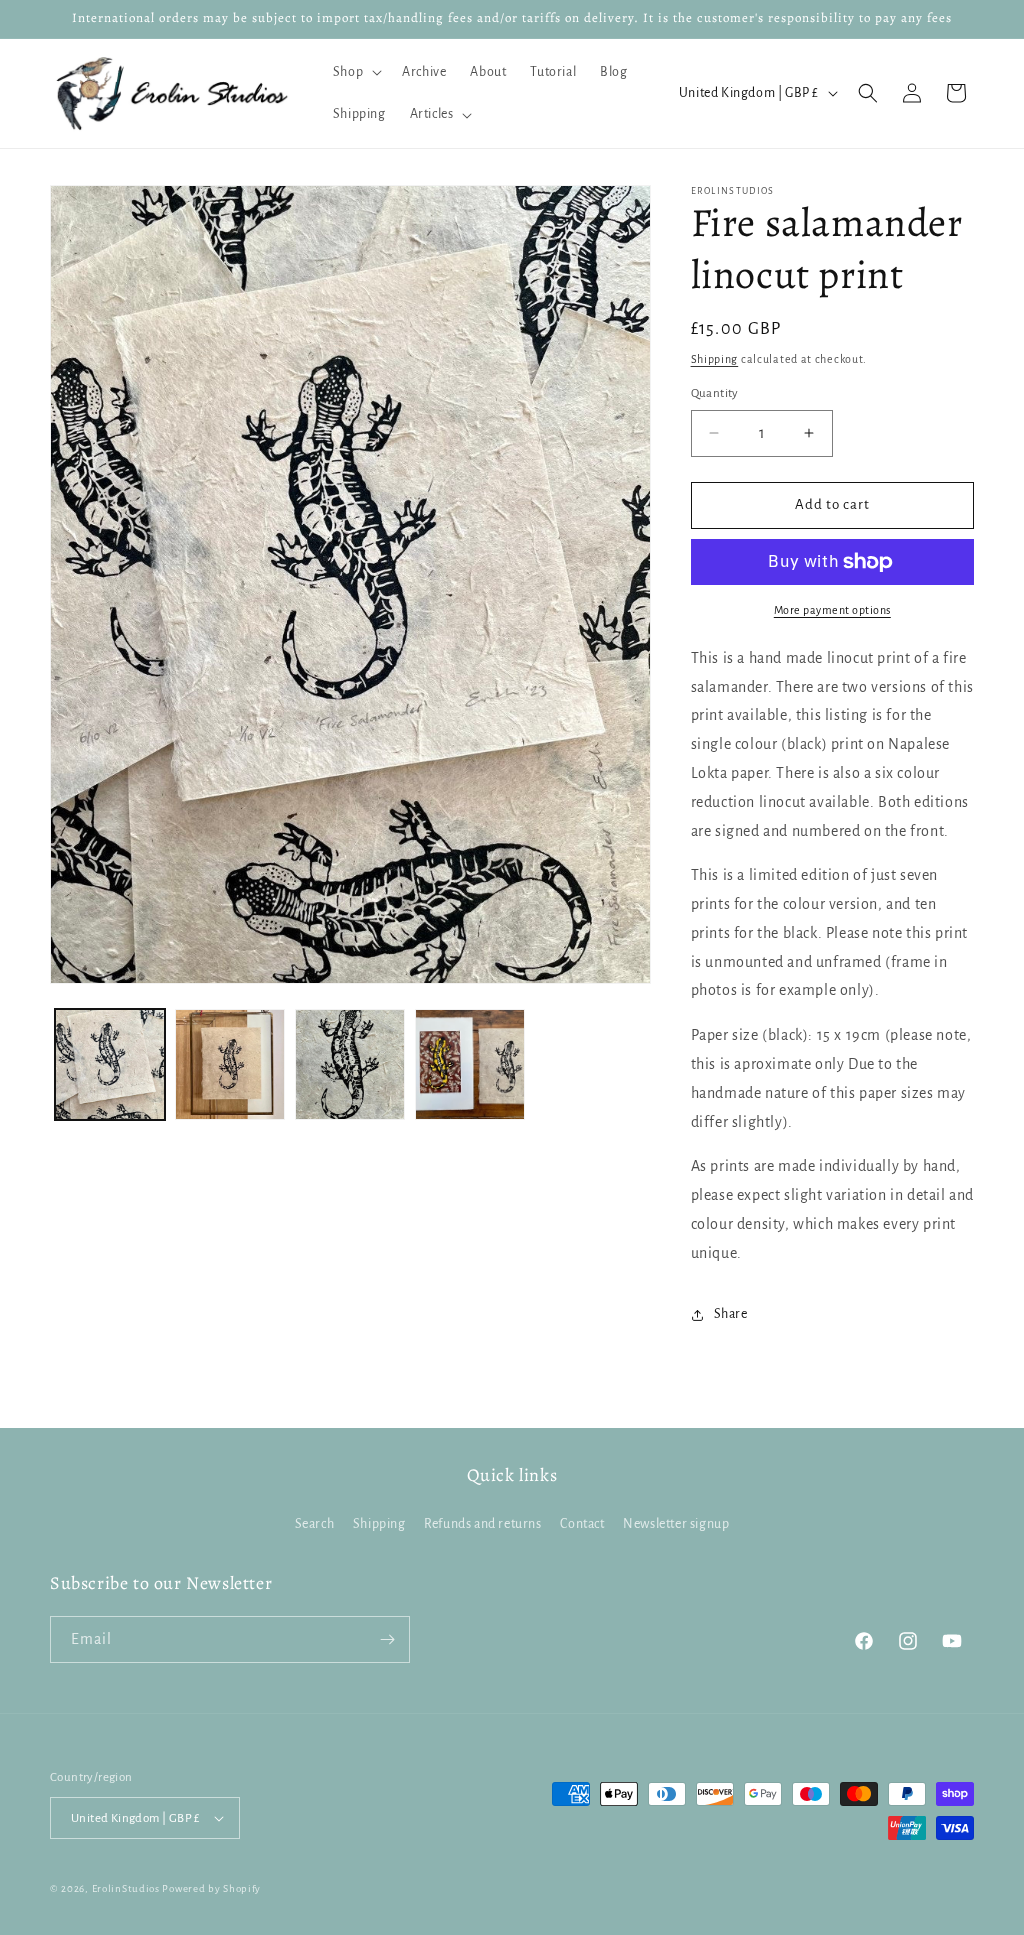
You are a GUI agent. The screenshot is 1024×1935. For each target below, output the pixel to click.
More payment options (832, 610)
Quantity (715, 393)
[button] (355, 72)
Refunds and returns (482, 1524)
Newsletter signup (676, 1524)
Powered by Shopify (211, 1888)
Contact (582, 1524)
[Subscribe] (387, 1639)
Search (315, 1524)
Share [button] (731, 1314)
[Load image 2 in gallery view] (230, 1064)
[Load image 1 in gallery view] (110, 1064)
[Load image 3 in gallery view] (350, 1064)
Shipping (715, 359)
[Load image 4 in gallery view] (470, 1064)
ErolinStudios (126, 1888)
